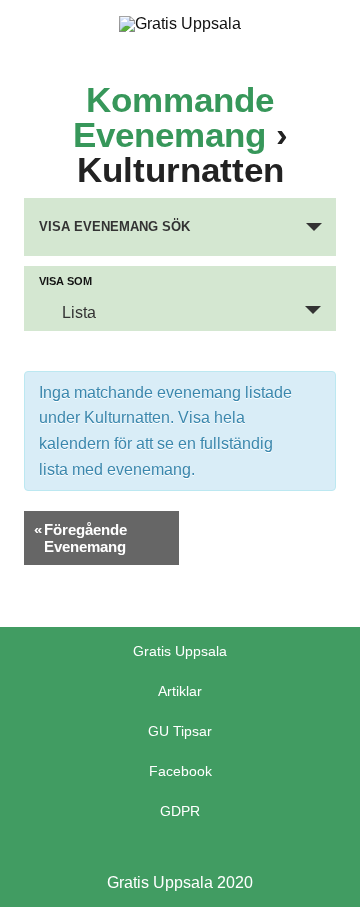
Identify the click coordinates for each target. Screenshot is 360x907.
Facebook (180, 771)
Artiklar (180, 691)
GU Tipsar (180, 731)
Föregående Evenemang (80, 538)
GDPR (180, 811)
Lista (79, 312)
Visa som (65, 281)
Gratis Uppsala (180, 651)
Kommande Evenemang (174, 117)
